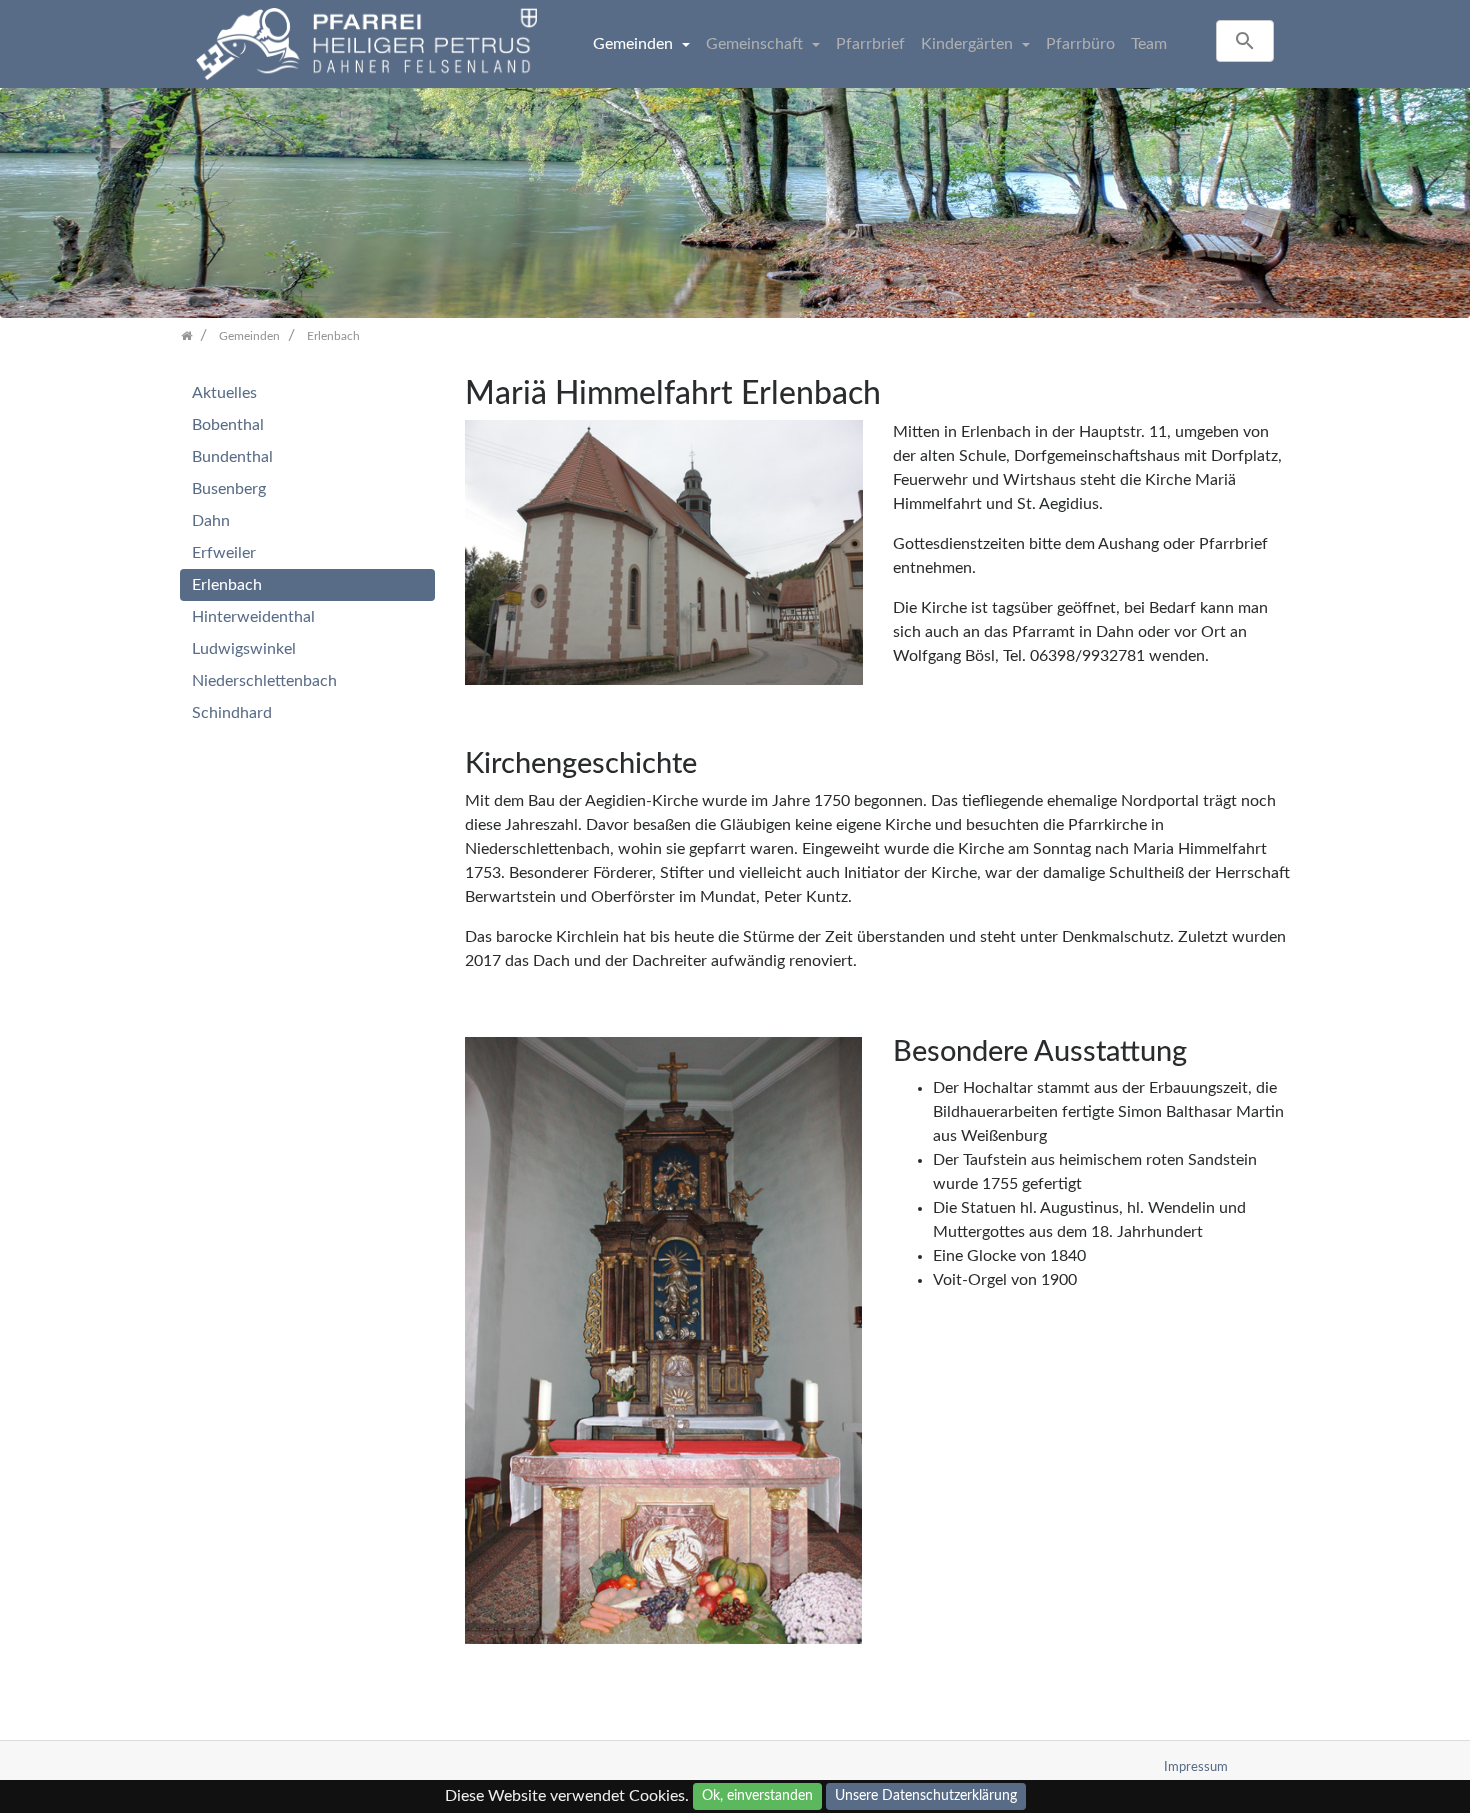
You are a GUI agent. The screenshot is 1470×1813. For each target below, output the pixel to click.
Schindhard (232, 713)
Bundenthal (232, 457)
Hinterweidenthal (253, 617)
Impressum (1196, 1767)
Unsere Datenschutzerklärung (926, 1796)
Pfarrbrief (870, 44)
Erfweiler (224, 553)
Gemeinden (635, 44)
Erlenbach (227, 585)
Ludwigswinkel (244, 649)
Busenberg (229, 489)
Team (1149, 44)
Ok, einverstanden (757, 1796)
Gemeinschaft (756, 44)
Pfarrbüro (1080, 44)
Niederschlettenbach (264, 681)
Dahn (211, 521)
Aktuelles (224, 393)
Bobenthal (228, 425)
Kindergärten (969, 44)
